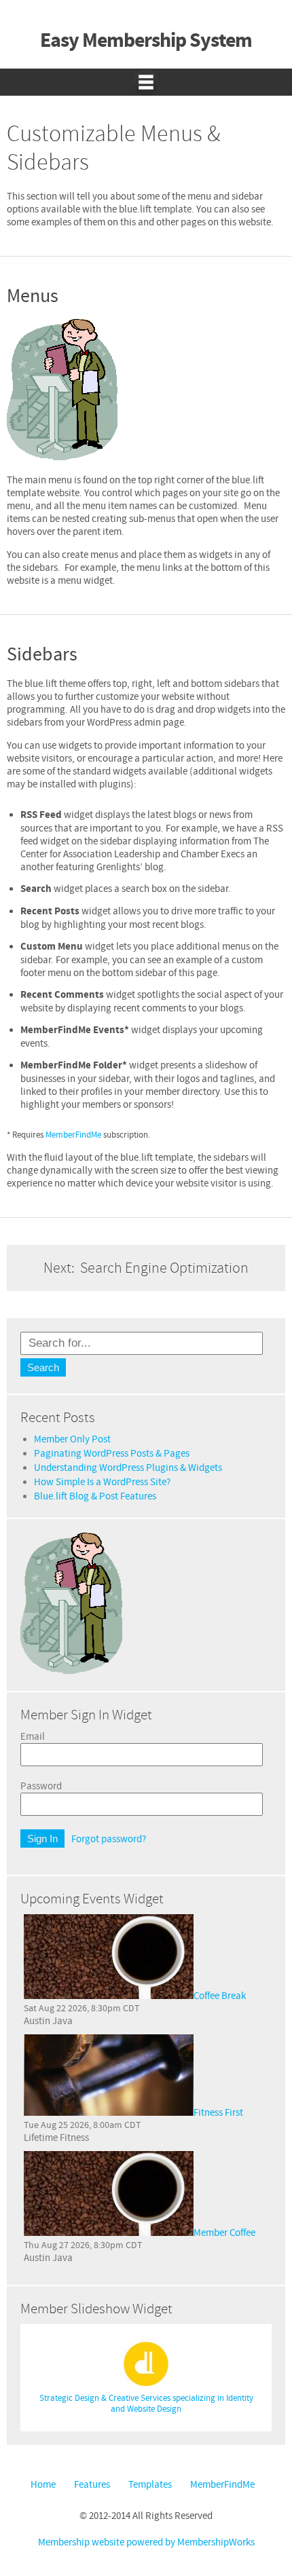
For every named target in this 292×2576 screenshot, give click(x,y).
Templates (150, 2485)
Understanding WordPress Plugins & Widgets (128, 1468)
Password (41, 1786)
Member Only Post (72, 1439)
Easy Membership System (146, 41)
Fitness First (218, 2113)
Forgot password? (109, 1839)
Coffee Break (220, 1996)
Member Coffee (224, 2233)
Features (92, 2485)
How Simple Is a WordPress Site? (102, 1482)
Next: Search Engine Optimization (146, 1268)
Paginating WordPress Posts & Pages (112, 1454)
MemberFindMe (73, 1135)
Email (33, 1737)
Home (43, 2485)
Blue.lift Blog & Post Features (95, 1496)
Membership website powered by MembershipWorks (146, 2542)
